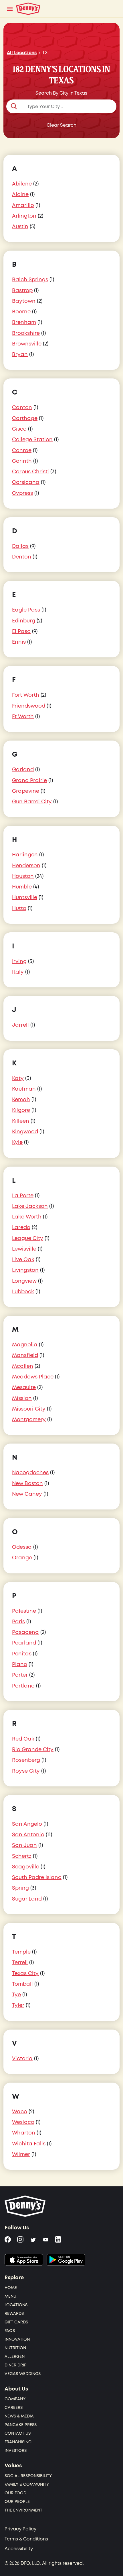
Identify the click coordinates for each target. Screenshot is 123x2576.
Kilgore (21, 1110)
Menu (10, 2296)
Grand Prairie (29, 781)
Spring (20, 1888)
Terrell (20, 1963)
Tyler (18, 2005)
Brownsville (27, 344)
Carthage (25, 418)
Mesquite (24, 1387)
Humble (22, 887)
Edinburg (24, 621)
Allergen (15, 2357)
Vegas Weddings (23, 2374)
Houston (23, 876)
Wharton (24, 2133)
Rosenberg (26, 1760)
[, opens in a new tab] (24, 2260)
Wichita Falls (29, 2144)
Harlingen (25, 855)
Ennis (19, 642)
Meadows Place (33, 1377)
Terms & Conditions (26, 2539)
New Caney (27, 1494)
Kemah (21, 1100)
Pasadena (25, 1632)
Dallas (20, 546)
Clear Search (61, 125)
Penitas (22, 1654)
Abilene (22, 184)
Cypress (22, 493)
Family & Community (27, 2484)
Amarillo (23, 205)
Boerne (21, 312)
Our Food (15, 2493)
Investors (16, 2451)
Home (11, 2288)
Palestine (24, 1611)
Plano (20, 1664)
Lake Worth (27, 1217)
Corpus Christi (30, 472)
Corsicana (26, 482)
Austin (20, 227)
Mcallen (23, 1366)
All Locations (22, 53)
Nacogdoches (30, 1473)
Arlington (24, 216)
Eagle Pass (26, 610)
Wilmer (21, 2154)
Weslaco (23, 2122)
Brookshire (26, 333)
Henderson (26, 866)
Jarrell (20, 1025)
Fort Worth (26, 695)
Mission (22, 1398)
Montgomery (29, 1420)
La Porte (23, 1196)
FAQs (10, 2331)
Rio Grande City (33, 1750)
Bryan (20, 355)
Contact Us (18, 2433)
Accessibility (19, 2549)
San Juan (24, 1845)
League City (28, 1238)
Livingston (25, 1270)
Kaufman (24, 1089)
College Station (32, 440)
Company (15, 2399)
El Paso (21, 631)
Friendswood (29, 706)
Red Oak (23, 1739)
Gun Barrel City (32, 802)
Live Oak (23, 1260)
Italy (18, 972)
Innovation (17, 2339)
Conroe (22, 451)
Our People (17, 2502)
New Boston (27, 1484)
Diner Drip (16, 2365)
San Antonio (28, 1835)
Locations (16, 2305)
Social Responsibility (28, 2476)
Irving (19, 961)
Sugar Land (27, 1899)
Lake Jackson (30, 1206)
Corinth (22, 461)
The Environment (23, 2510)
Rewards (14, 2314)
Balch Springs (30, 280)
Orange (22, 1558)
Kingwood (25, 1132)
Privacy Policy (20, 2529)
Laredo (21, 1228)
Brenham (24, 322)
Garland (23, 770)
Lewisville (24, 1249)
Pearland (24, 1643)
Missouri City (29, 1409)
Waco (20, 2112)
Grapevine (26, 791)
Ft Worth (23, 717)
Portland (23, 1686)
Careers (14, 2408)
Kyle (17, 1142)
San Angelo (27, 1824)
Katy (18, 1078)
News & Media (19, 2416)
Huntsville (25, 898)
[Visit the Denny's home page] (25, 2206)
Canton (22, 408)
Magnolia (25, 1345)
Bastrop (22, 291)
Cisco (19, 429)
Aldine (20, 195)
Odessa (22, 1547)
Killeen (21, 1121)
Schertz (22, 1856)
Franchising (18, 2442)
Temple (21, 1952)
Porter (20, 1675)
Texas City (25, 1973)
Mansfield (25, 1355)
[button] (61, 106)
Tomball (22, 1984)
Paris (18, 1622)
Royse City (26, 1771)
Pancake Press (21, 2425)
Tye (16, 1995)
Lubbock (23, 1292)
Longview (24, 1281)
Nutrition (15, 2348)
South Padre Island (37, 1877)
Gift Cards (16, 2322)
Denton (22, 557)
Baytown (24, 301)
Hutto (19, 908)
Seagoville (26, 1867)
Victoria (22, 2059)
